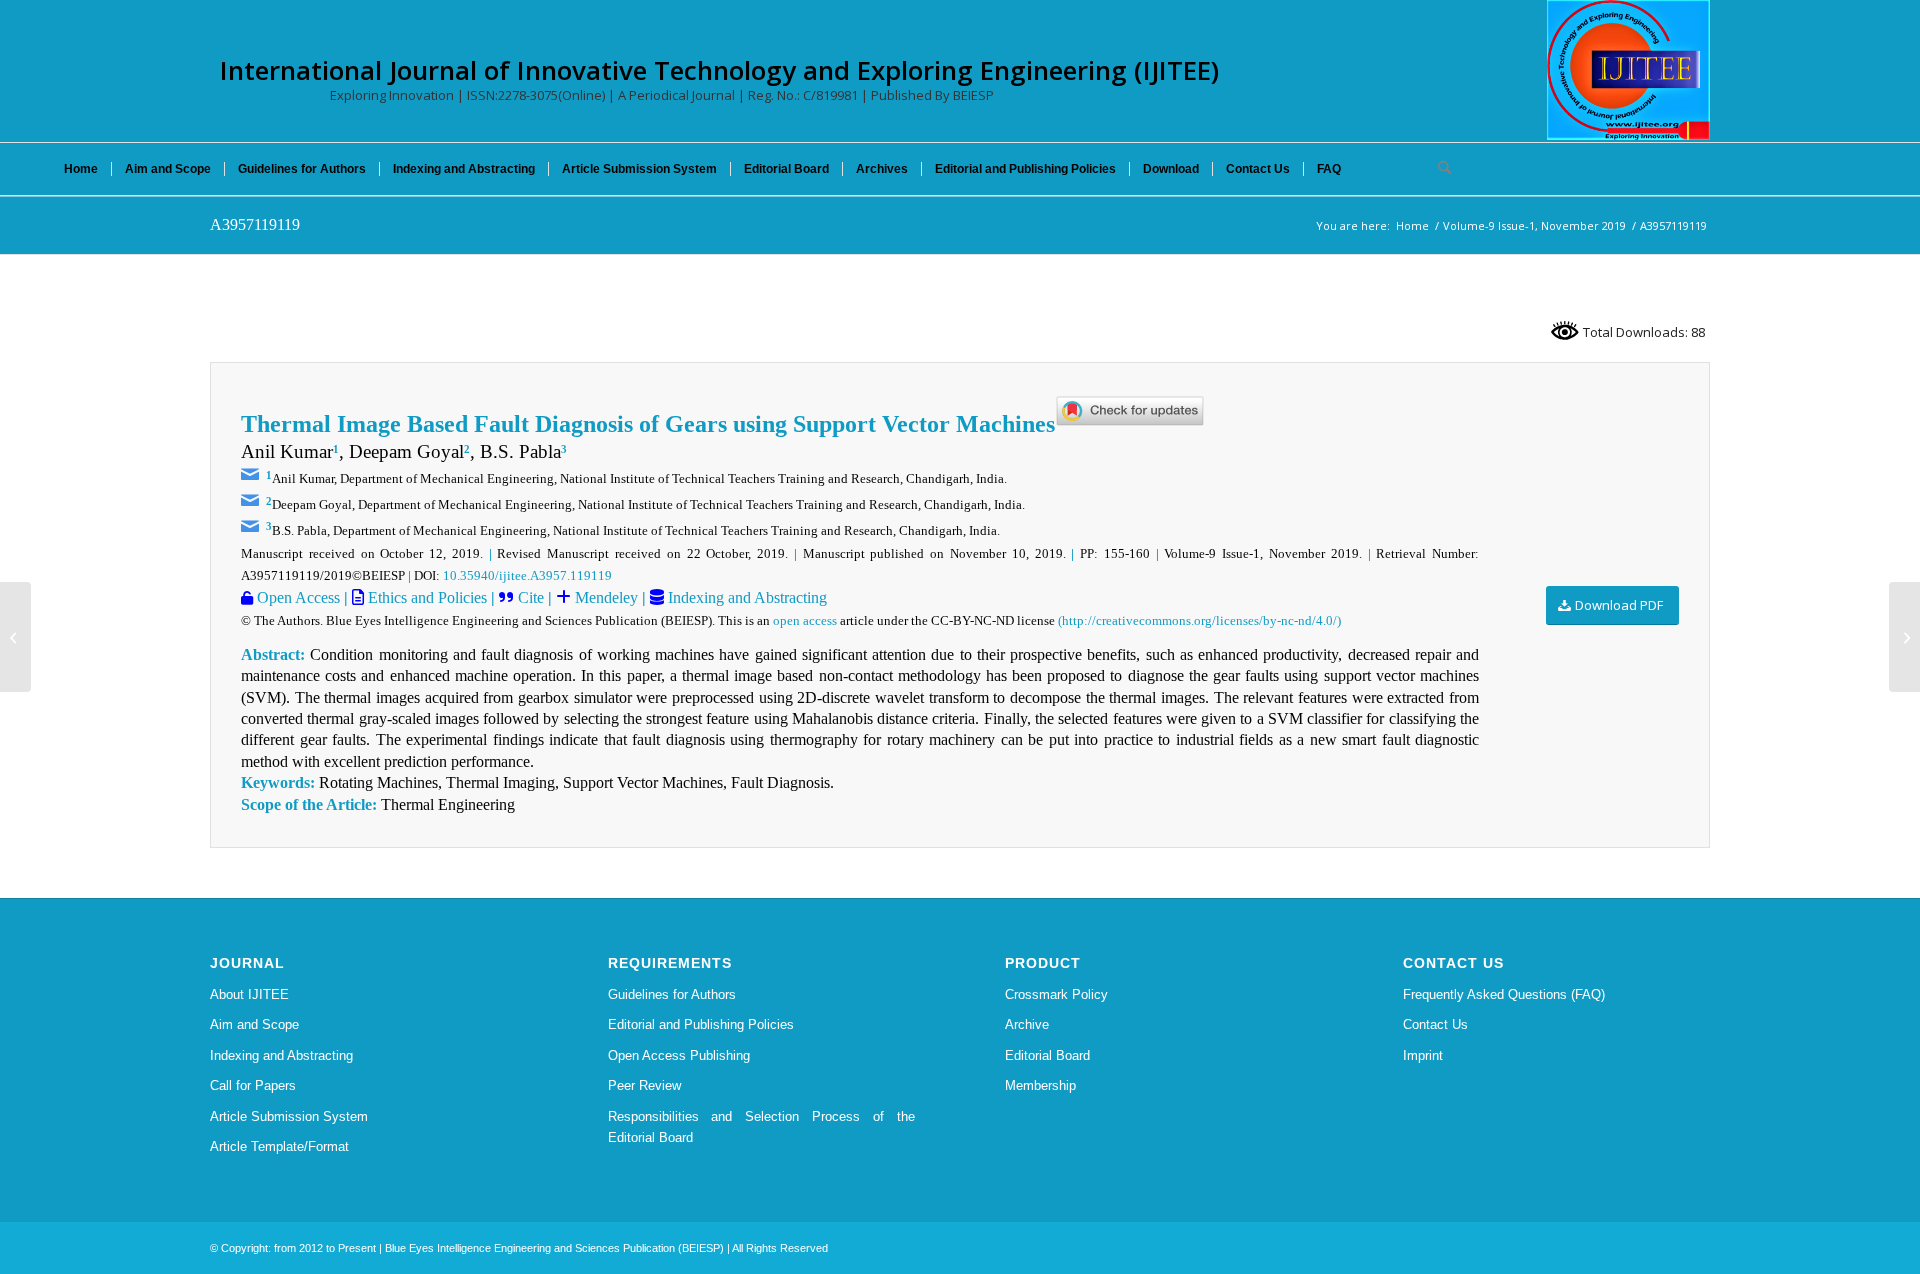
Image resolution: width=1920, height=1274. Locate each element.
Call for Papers (253, 1085)
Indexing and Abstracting (745, 597)
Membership (1040, 1085)
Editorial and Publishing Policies (701, 1024)
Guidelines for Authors (672, 994)
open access (805, 620)
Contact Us (1435, 1024)
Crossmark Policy (1056, 994)
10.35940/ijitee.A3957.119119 (527, 575)
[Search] (1438, 169)
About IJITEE (249, 994)
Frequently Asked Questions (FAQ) (1504, 994)
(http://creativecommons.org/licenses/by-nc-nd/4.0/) (1199, 620)
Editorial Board (1047, 1055)
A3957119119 (255, 224)
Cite (531, 597)
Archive (1027, 1024)
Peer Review (644, 1085)
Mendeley (604, 597)
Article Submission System (289, 1116)
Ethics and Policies (425, 597)
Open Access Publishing (679, 1055)
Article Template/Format (279, 1146)
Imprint (1423, 1055)
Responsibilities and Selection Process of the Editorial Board (762, 1127)
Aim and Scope (254, 1024)
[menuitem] (81, 169)
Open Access (296, 597)
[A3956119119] (15, 637)
